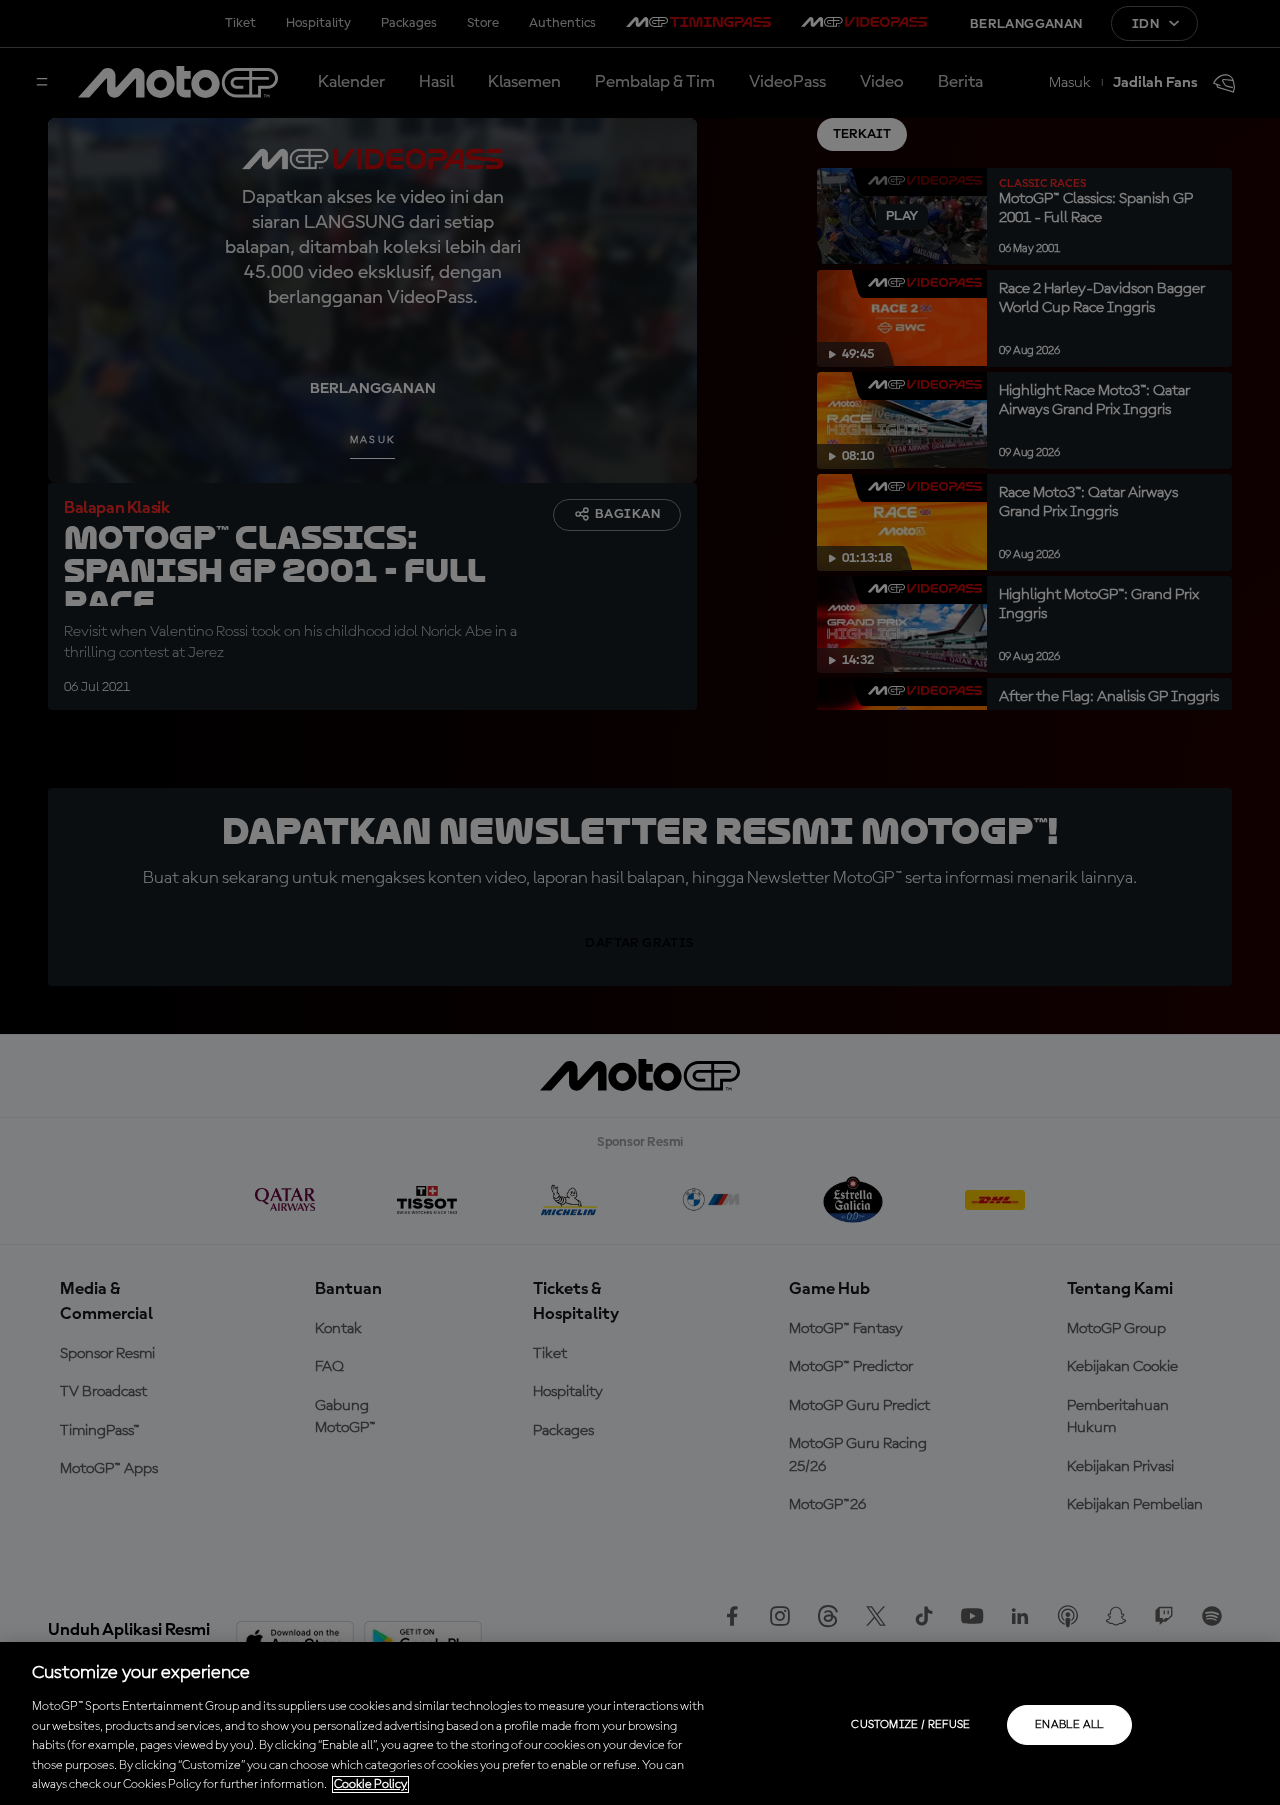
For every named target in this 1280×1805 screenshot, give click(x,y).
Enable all (1069, 1725)
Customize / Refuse (910, 1725)
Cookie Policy (370, 1784)
